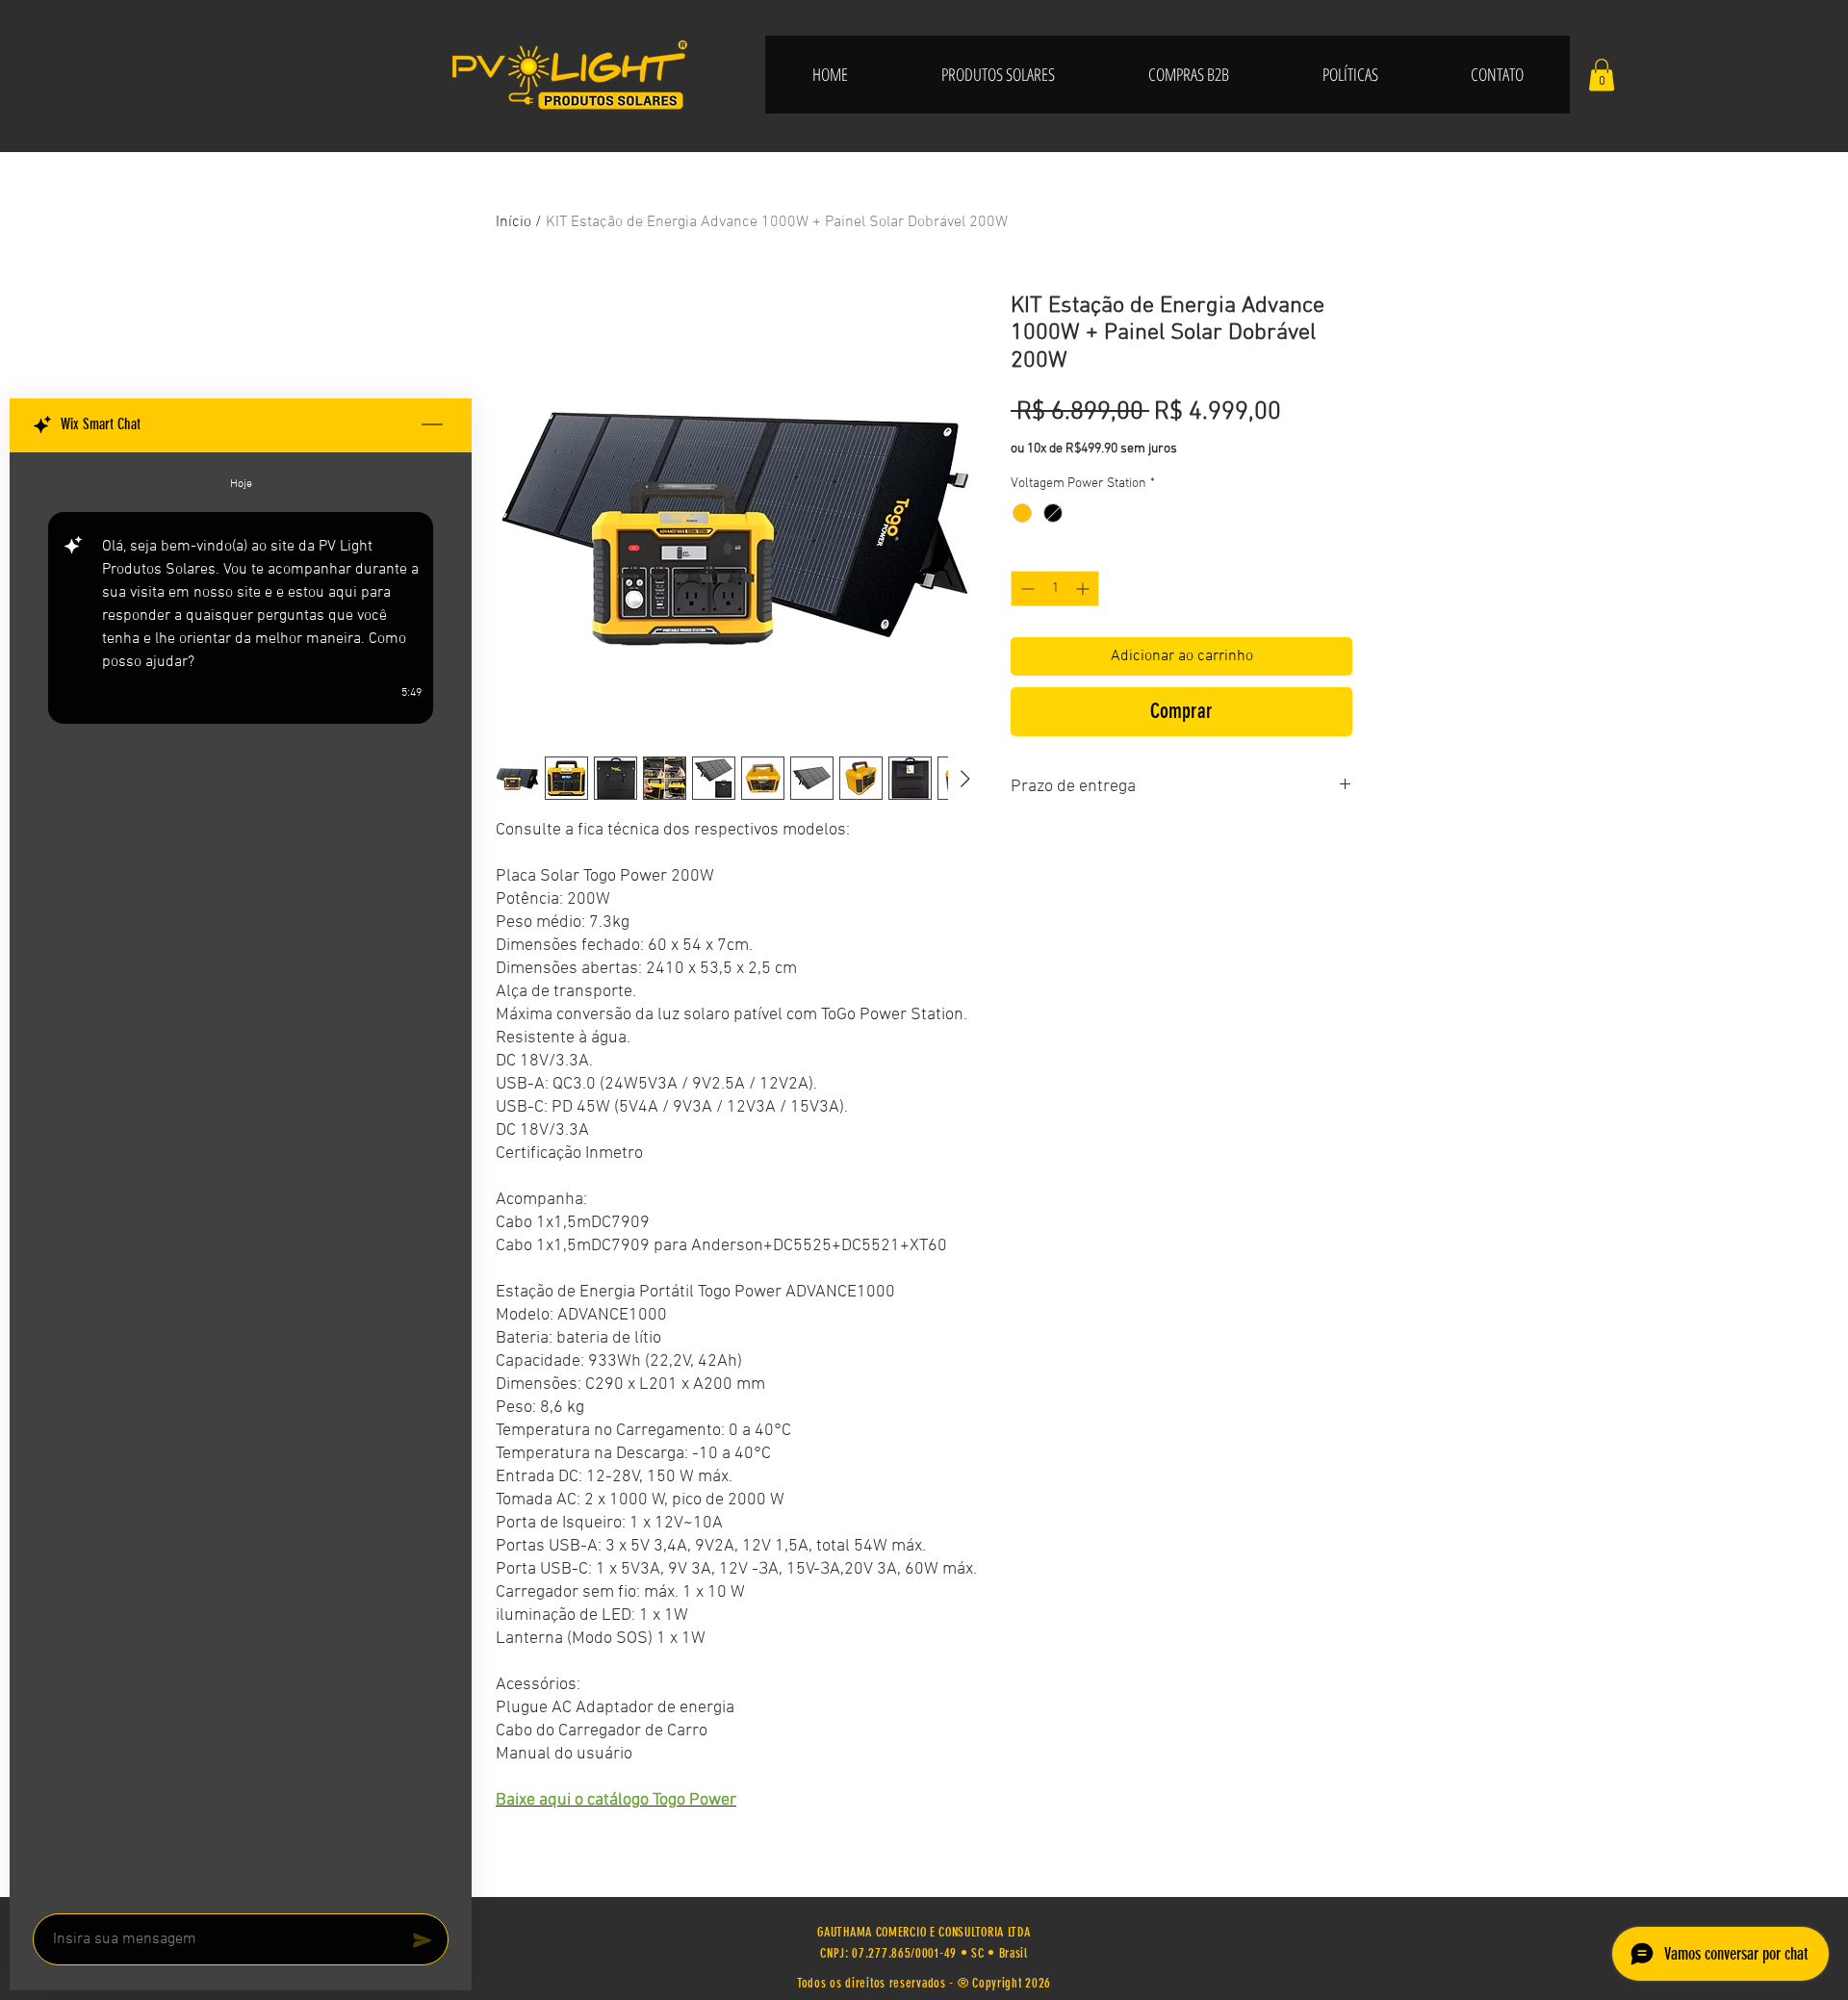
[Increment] (1084, 589)
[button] (1602, 75)
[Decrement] (1026, 589)
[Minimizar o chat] (432, 425)
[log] (241, 1177)
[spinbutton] (1055, 589)
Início (513, 222)
